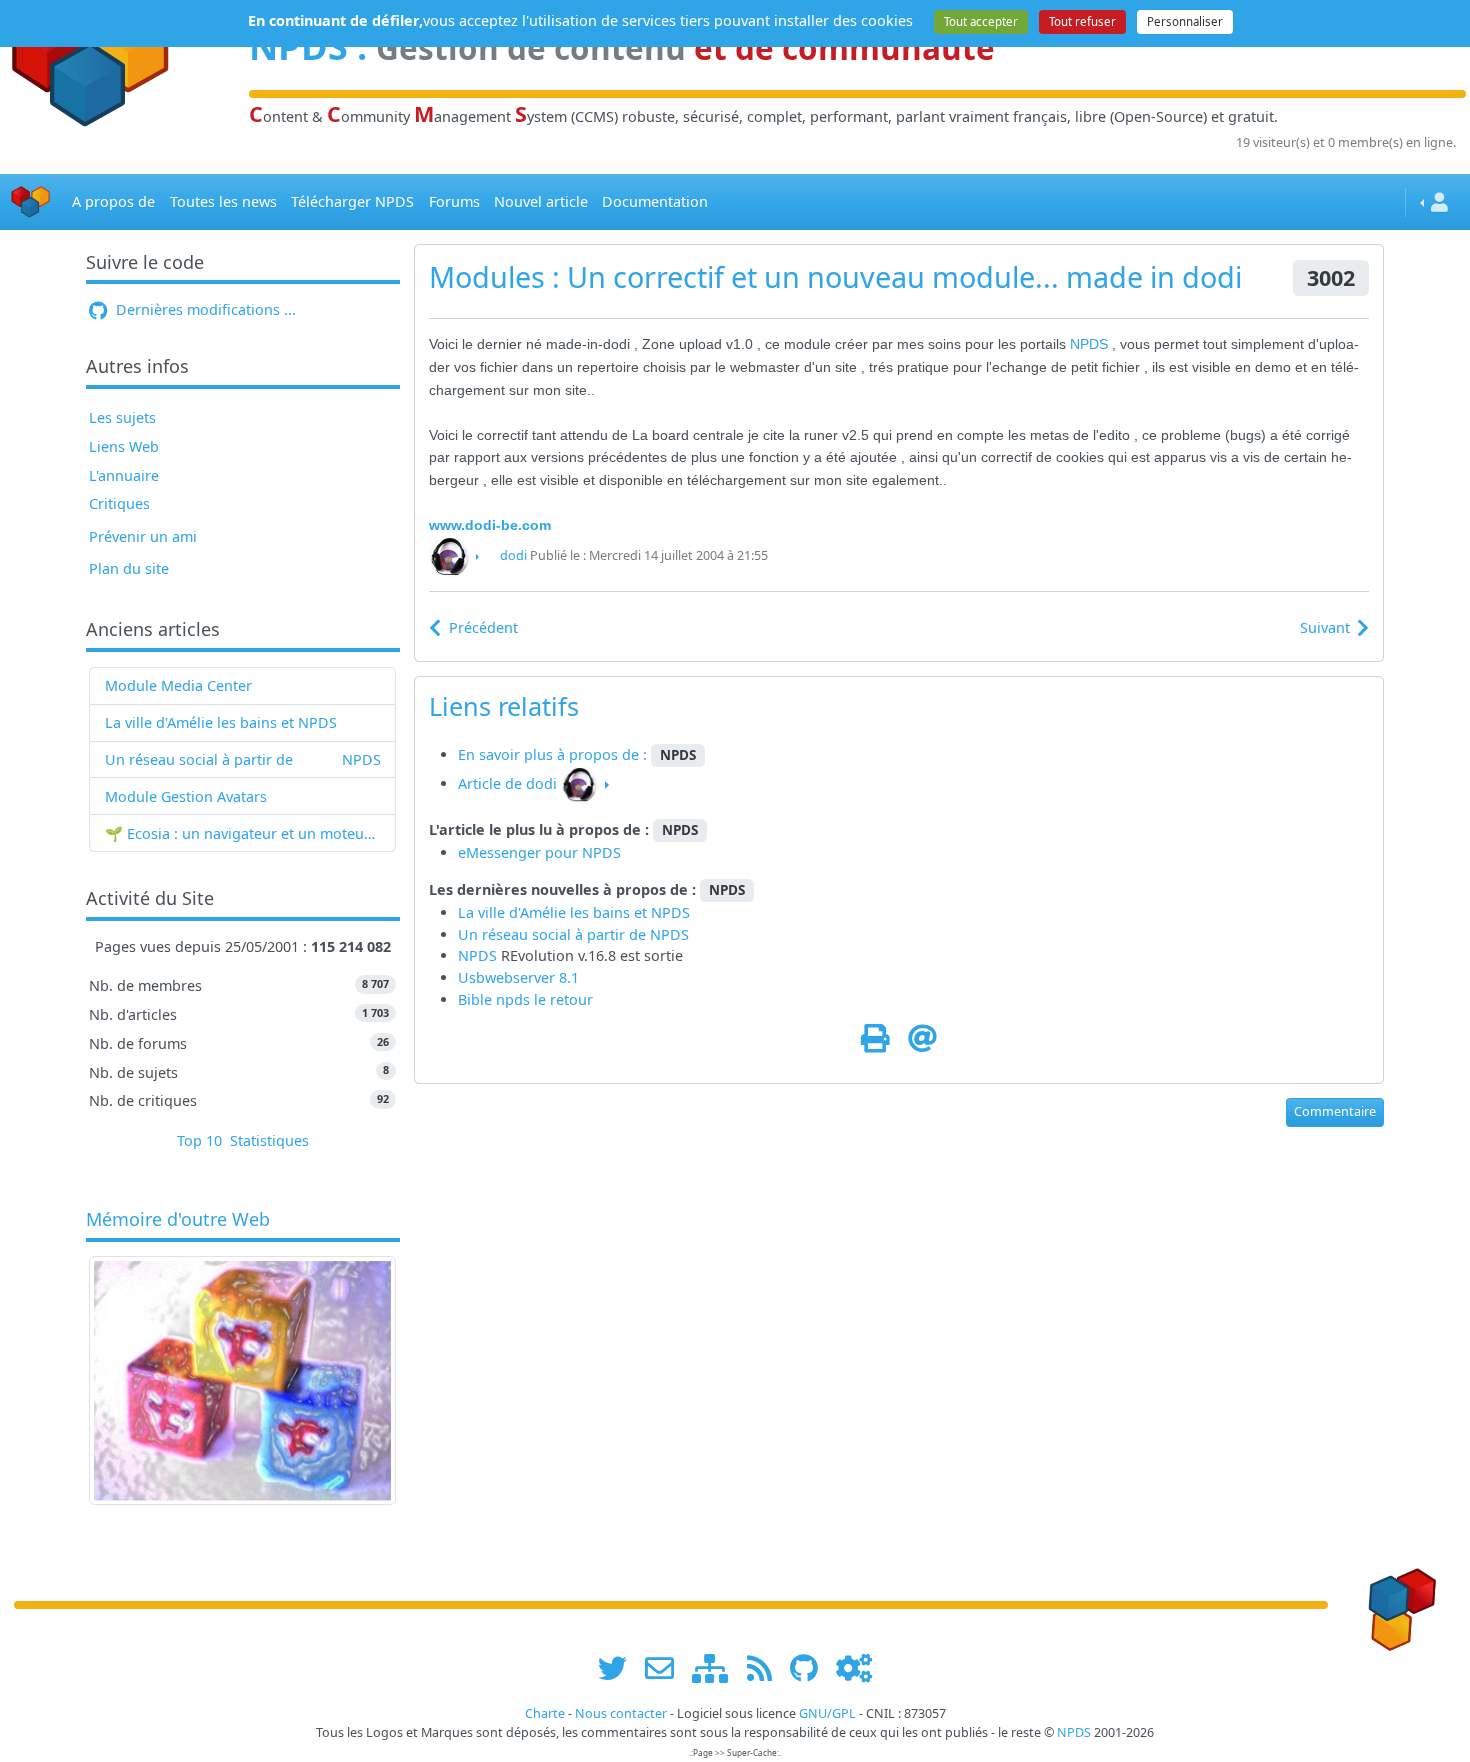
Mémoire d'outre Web (178, 1220)
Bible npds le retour (525, 999)
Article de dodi (507, 783)
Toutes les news (223, 201)
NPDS (361, 759)
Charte (545, 1713)
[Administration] (854, 1667)
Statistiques (269, 1140)
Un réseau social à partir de (199, 759)
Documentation (655, 201)
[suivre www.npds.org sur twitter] (619, 1667)
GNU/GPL (827, 1713)
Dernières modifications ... (204, 309)
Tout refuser (1082, 21)
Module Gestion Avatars (186, 796)
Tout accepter (981, 21)
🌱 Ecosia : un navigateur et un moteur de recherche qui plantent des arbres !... (243, 833)
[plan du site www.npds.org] (717, 1667)
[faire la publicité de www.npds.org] (666, 1667)
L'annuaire (124, 475)
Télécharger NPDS (352, 201)
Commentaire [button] (1335, 1111)
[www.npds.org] (1396, 1603)
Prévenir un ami (143, 536)
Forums (454, 201)
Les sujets (122, 417)
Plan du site (129, 568)
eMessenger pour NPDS (539, 852)
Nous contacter (621, 1713)
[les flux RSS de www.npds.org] (766, 1667)
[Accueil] (31, 202)
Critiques (119, 503)
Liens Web (124, 446)
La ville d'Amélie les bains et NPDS (221, 722)
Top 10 (199, 1140)
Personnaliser (1185, 21)
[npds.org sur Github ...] (811, 1667)
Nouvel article (541, 201)
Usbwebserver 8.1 (518, 977)
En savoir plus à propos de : (554, 754)
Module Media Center (178, 685)
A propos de (113, 201)
